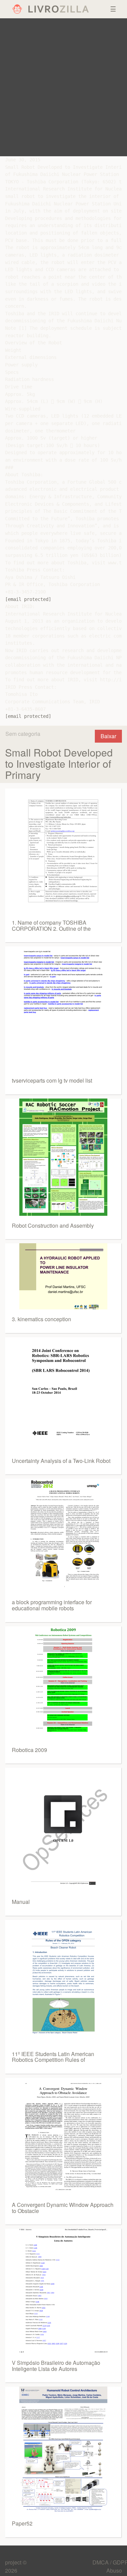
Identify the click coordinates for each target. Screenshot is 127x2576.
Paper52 (22, 2523)
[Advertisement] (63, 87)
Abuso (114, 2570)
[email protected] (28, 599)
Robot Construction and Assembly (53, 1225)
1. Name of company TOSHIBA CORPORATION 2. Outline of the (51, 925)
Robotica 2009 (29, 1750)
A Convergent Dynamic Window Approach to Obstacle (63, 2208)
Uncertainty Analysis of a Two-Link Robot (61, 1461)
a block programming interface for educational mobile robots (52, 1605)
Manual (21, 1902)
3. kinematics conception (41, 1319)
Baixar (108, 736)
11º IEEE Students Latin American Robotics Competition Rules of (53, 2057)
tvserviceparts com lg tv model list (52, 1080)
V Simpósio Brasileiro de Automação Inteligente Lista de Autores (56, 2366)
